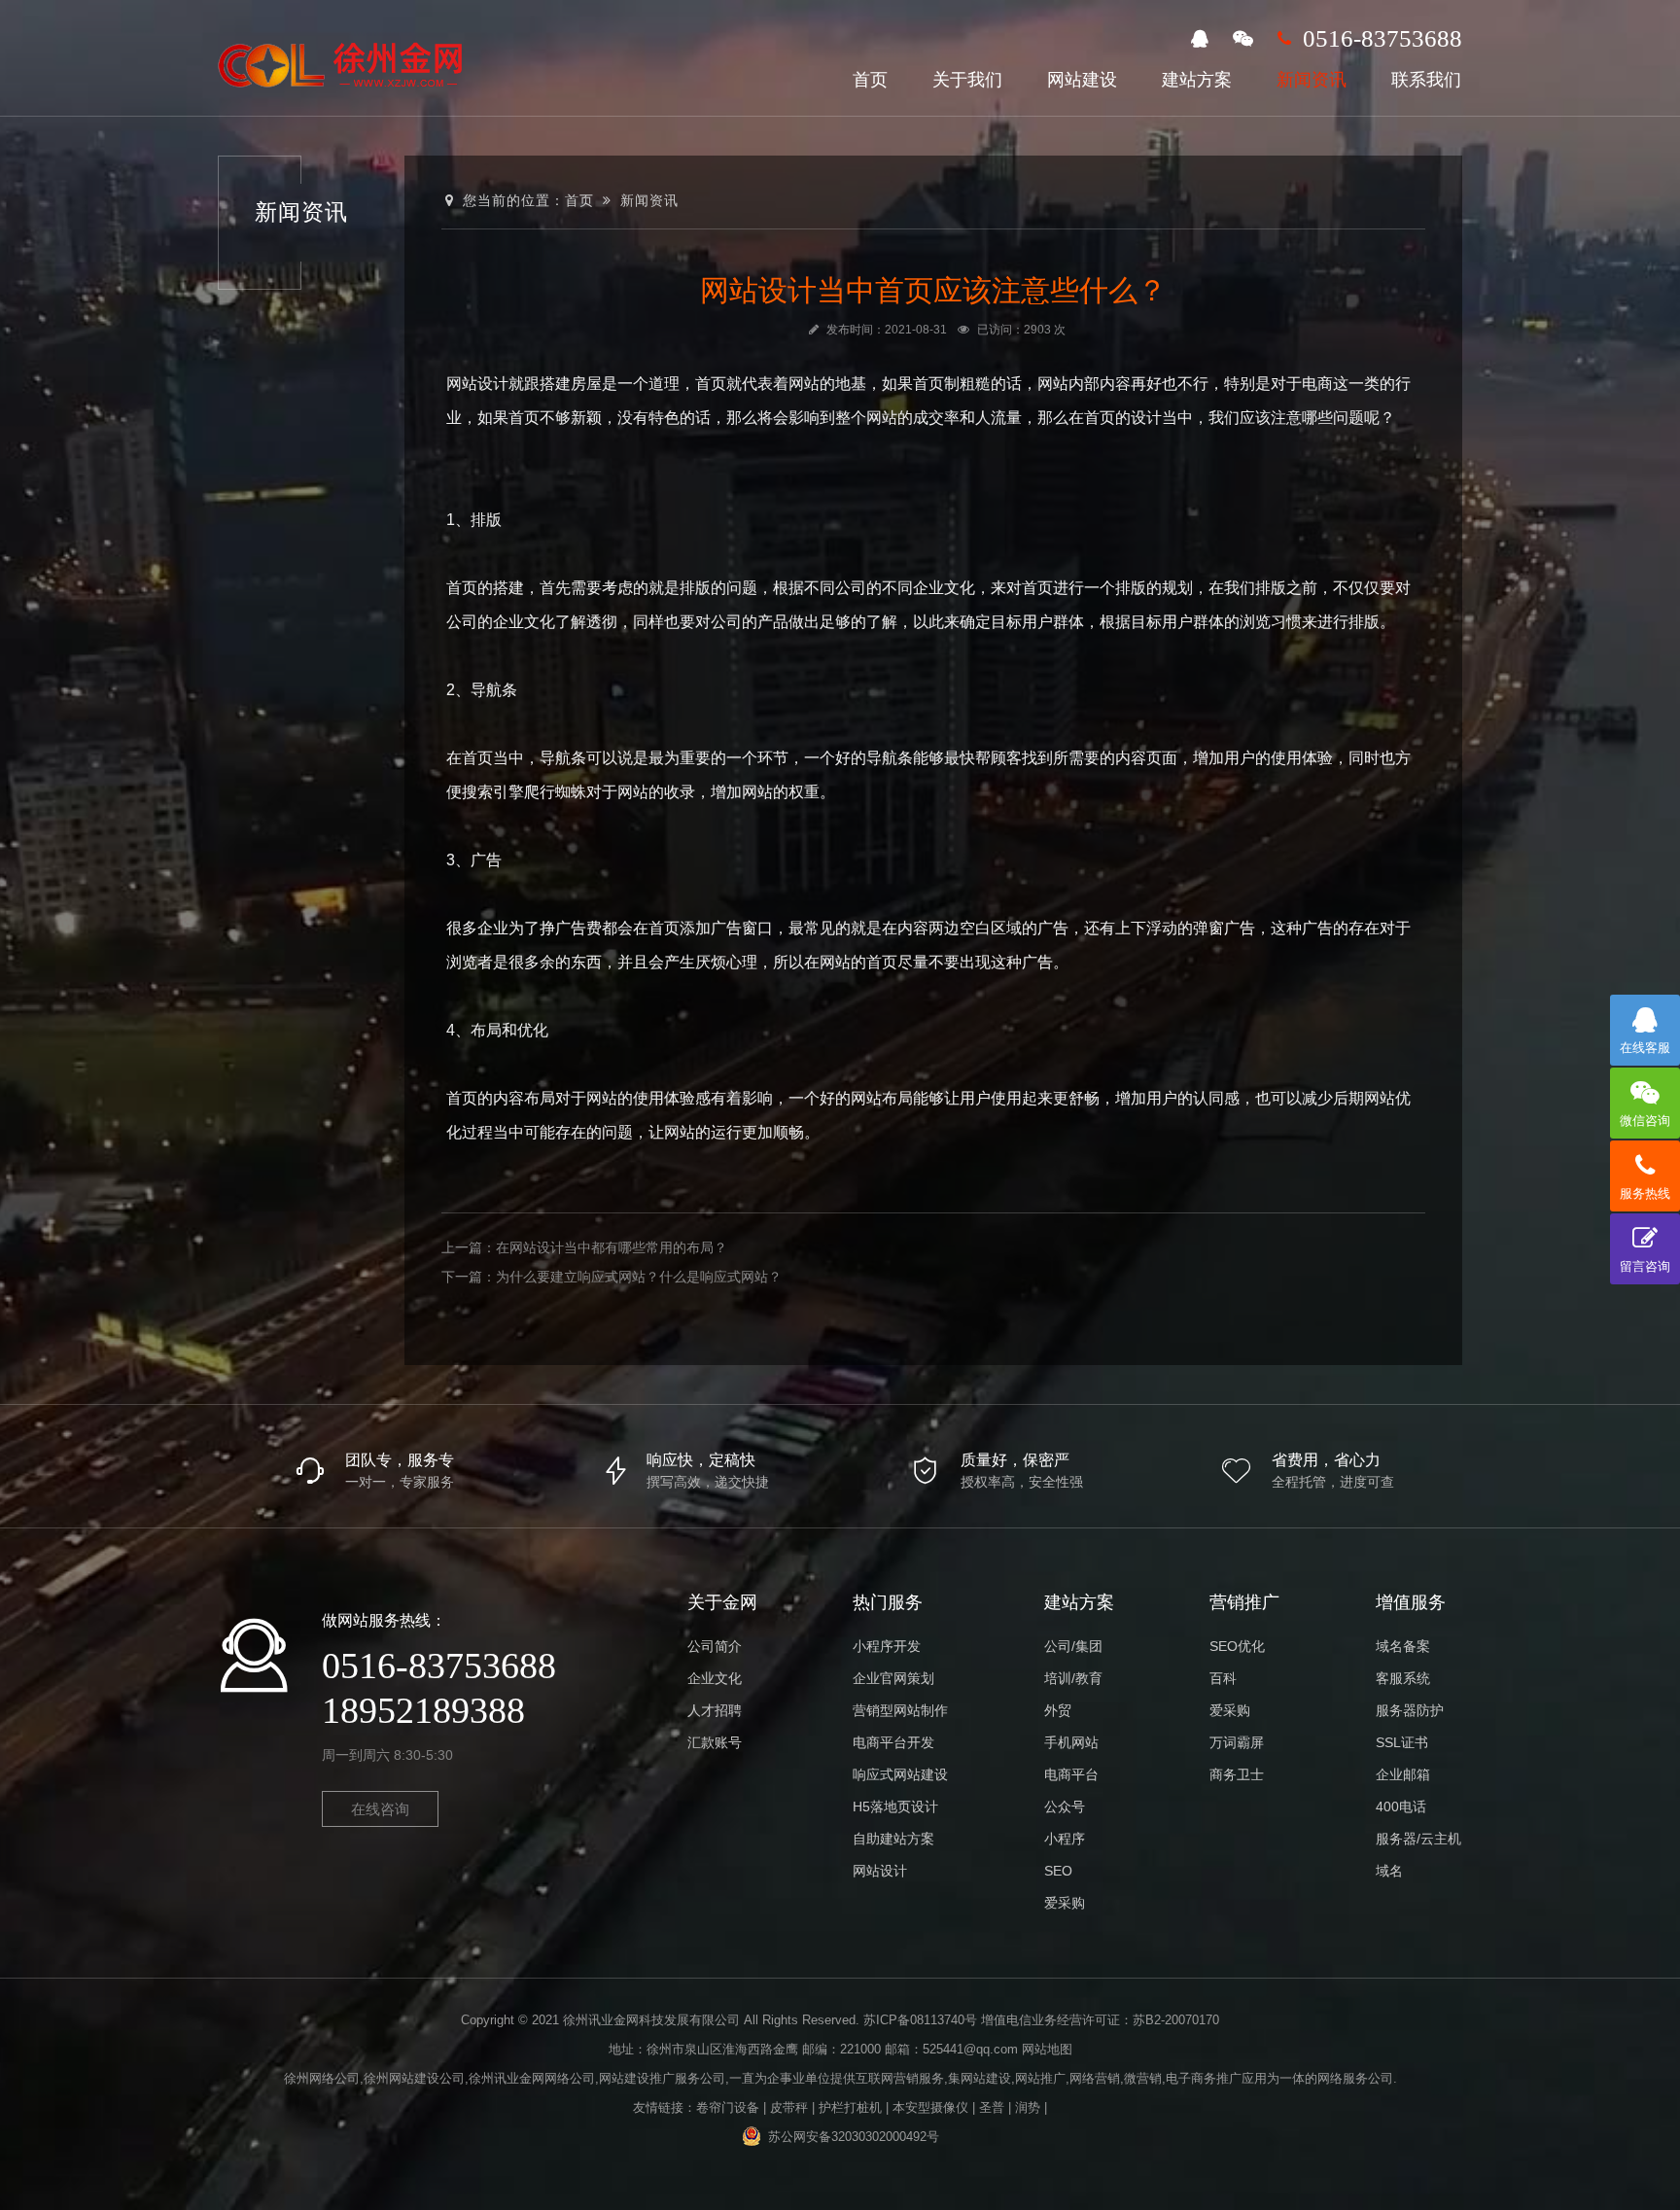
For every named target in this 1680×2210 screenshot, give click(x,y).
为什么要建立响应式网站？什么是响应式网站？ (639, 1277)
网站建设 (1082, 80)
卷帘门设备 (728, 2107)
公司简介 (715, 1646)
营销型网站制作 (900, 1710)
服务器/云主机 (1418, 1839)
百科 (1223, 1678)
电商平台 (1071, 1774)
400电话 (1401, 1807)
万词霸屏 (1237, 1742)
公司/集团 (1073, 1646)
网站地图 (1047, 2049)
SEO (1058, 1871)
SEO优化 (1237, 1646)
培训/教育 (1073, 1678)
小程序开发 (887, 1646)
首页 (870, 80)
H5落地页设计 (895, 1807)
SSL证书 (1402, 1742)
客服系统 (1403, 1678)
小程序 (1065, 1839)
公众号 (1065, 1807)
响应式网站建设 (900, 1774)
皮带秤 (789, 2107)
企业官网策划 (893, 1678)
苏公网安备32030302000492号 (854, 2137)
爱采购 (1065, 1903)
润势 (1028, 2107)
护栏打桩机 (850, 2107)
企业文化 (715, 1678)
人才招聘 (715, 1710)
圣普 (992, 2107)
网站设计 (880, 1871)
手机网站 (1071, 1742)
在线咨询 (380, 1809)
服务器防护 (1410, 1710)
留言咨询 (1645, 1266)
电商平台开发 (893, 1742)
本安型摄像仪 (930, 2107)
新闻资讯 (1312, 80)
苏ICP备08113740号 (920, 2020)
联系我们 (1426, 80)
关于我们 (967, 80)
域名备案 (1403, 1646)
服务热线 (1645, 1193)
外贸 (1058, 1710)
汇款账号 (715, 1742)
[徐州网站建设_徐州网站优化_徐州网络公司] (343, 63)
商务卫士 (1237, 1774)
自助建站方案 (893, 1839)
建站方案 (1197, 80)
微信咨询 (1645, 1121)
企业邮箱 (1403, 1774)
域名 (1389, 1871)
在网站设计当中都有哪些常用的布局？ (612, 1247)
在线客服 (1645, 1048)
